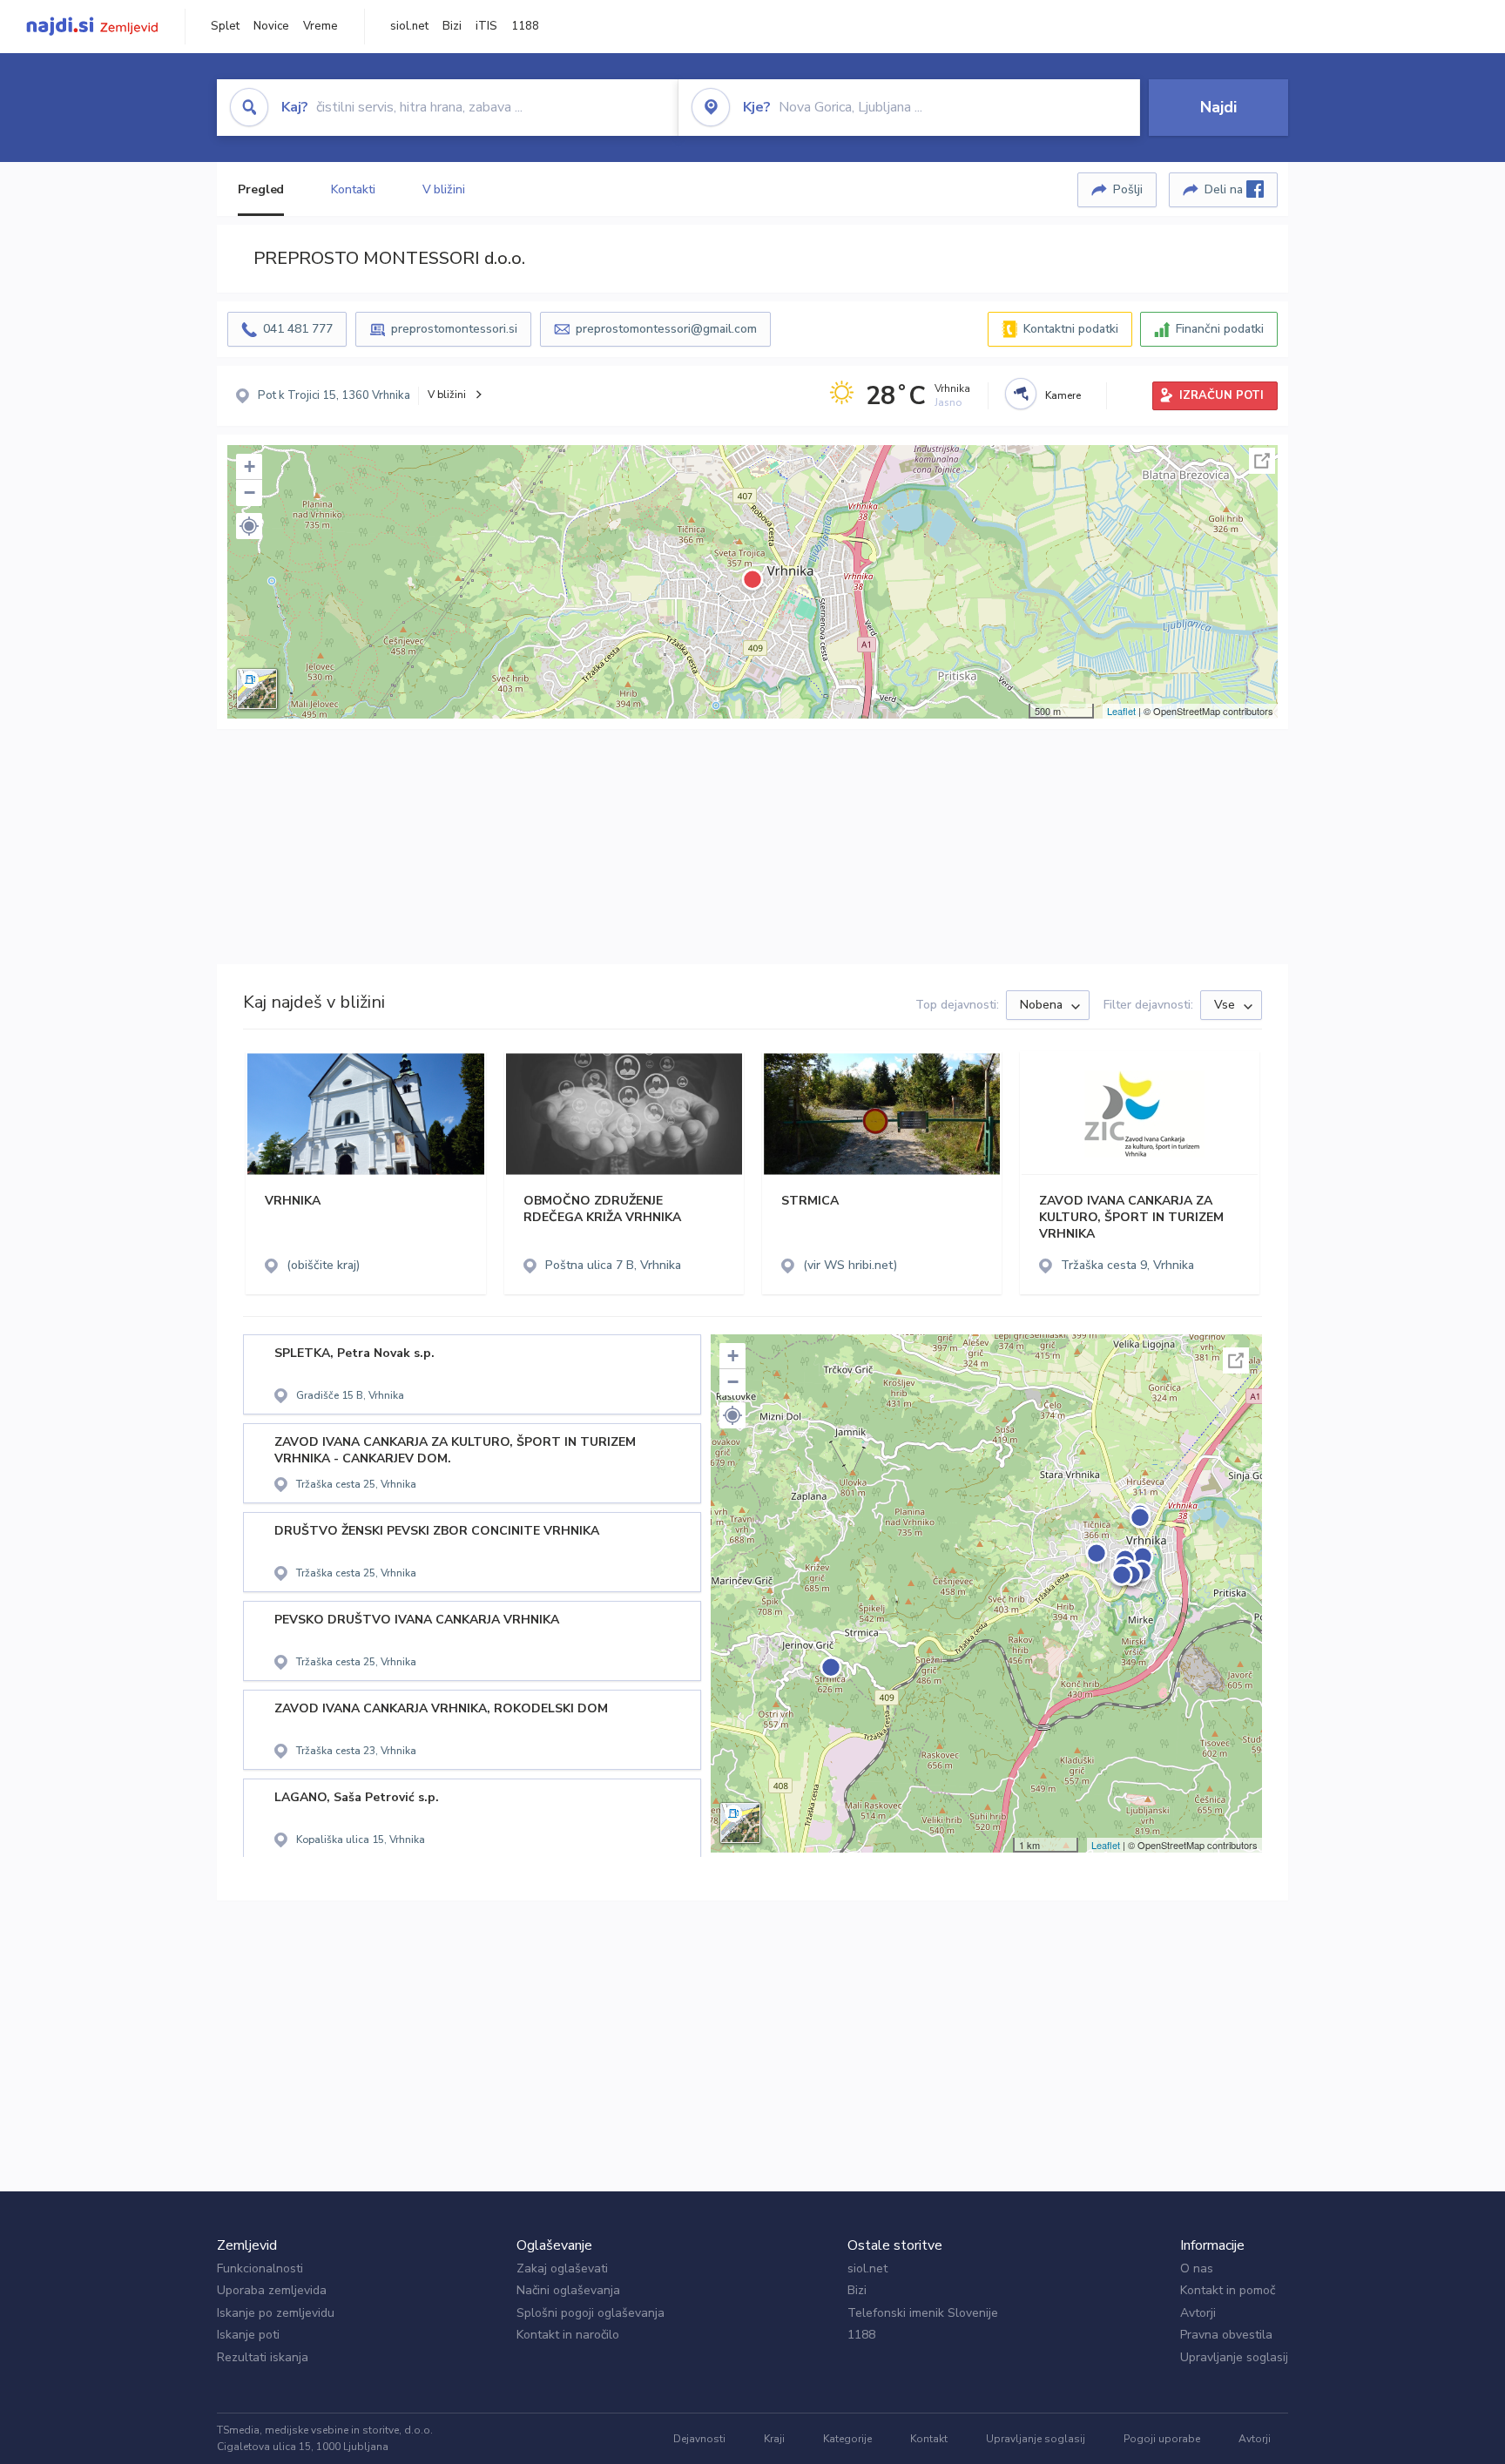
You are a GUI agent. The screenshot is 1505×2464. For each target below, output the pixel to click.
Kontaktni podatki (1071, 329)
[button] (249, 526)
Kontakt (929, 2439)
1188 (525, 26)
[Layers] (257, 689)
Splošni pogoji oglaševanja (591, 2313)
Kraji (774, 2439)
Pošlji (1128, 189)
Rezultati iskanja (263, 2357)
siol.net (409, 26)
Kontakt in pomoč (1228, 2290)
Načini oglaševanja (568, 2290)
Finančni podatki (1220, 329)
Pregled (261, 189)
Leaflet (1121, 711)
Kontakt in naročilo (568, 2335)
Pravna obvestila (1226, 2335)
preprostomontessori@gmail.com (666, 329)
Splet (225, 26)
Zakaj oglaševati (562, 2268)
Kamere (1063, 395)
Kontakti (353, 189)
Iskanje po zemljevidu (276, 2313)
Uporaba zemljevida (272, 2290)
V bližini (444, 189)
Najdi (1218, 107)
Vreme (321, 26)
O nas (1197, 2268)
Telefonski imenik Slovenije (923, 2313)
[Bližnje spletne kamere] (1021, 394)
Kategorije (847, 2439)
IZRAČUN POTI (1222, 395)
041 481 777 (298, 329)
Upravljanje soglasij (1234, 2357)
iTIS (486, 26)
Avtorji (1198, 2313)
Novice (271, 26)
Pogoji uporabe (1162, 2439)
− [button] (250, 493)
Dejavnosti (699, 2439)
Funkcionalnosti (260, 2268)
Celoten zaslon (1262, 461)
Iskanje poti (248, 2335)
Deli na (1225, 189)
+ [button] (250, 466)
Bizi (452, 26)
